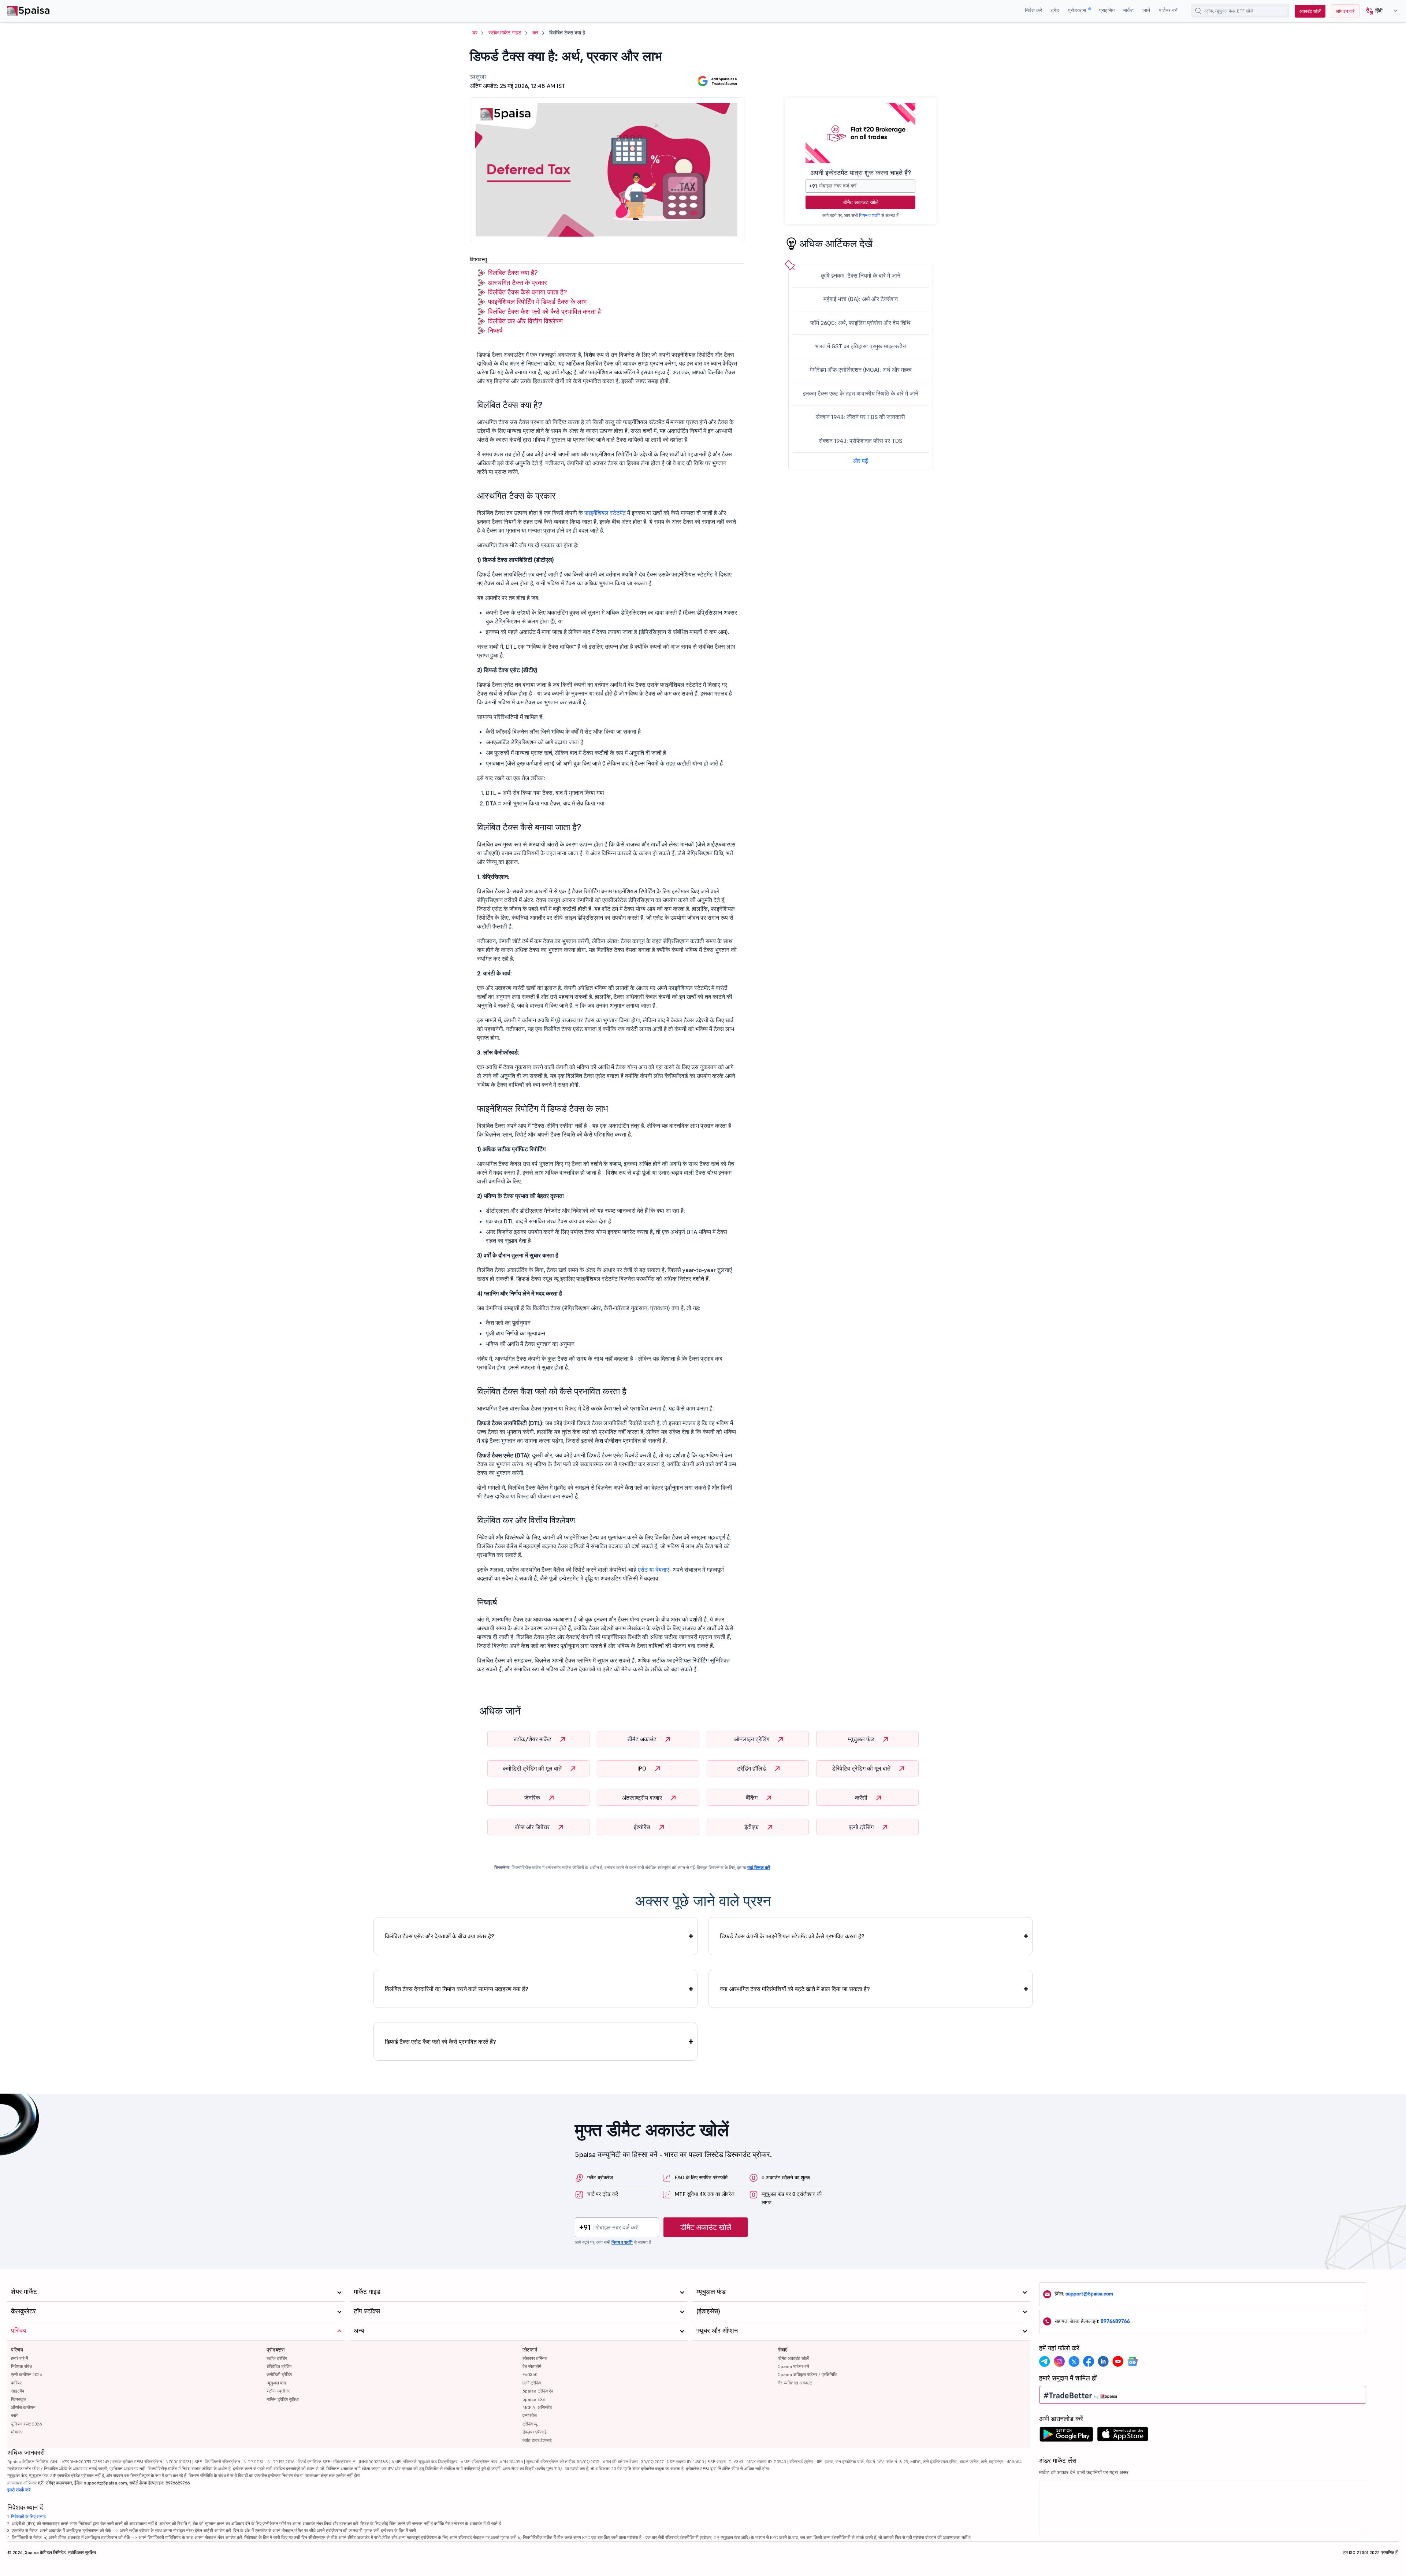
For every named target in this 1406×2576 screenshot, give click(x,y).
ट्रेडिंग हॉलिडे (752, 1768)
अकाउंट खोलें (1310, 11)
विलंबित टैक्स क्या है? (513, 273)
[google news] (1132, 2361)
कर (535, 33)
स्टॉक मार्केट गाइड (505, 33)
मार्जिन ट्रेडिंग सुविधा (283, 2399)
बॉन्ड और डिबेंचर (533, 1827)
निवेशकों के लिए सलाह (28, 2516)
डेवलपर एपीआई (535, 2432)
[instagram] (1059, 2361)
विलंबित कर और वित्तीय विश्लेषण (525, 321)
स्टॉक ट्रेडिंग (277, 2358)
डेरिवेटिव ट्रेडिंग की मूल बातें (862, 1768)
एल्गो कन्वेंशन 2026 (27, 2374)
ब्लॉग (15, 2415)
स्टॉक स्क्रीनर (278, 2391)
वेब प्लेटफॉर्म (532, 2366)
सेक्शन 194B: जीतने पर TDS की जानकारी (860, 417)
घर (475, 33)
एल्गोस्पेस (530, 2415)
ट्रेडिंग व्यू (530, 2424)
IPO (643, 1768)
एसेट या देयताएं (653, 1569)
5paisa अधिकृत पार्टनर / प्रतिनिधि (807, 2374)
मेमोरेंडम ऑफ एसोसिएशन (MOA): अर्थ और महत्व (861, 370)
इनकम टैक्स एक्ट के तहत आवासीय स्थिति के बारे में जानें (861, 393)
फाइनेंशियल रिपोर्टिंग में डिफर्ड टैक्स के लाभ (537, 302)
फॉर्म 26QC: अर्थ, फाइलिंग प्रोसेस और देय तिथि (860, 323)
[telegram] (1045, 2361)
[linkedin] (1103, 2361)
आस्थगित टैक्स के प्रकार (518, 283)
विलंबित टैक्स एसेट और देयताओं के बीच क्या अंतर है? (440, 1936)
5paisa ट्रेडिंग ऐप (538, 2391)
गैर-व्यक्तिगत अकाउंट (795, 2383)
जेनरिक (533, 1798)
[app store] (1123, 2436)
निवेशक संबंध (21, 2366)
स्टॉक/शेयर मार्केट (533, 1739)
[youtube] (1118, 2361)
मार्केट (1128, 10)
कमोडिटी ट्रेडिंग (279, 2374)
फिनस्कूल (19, 2399)
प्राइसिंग (1107, 10)
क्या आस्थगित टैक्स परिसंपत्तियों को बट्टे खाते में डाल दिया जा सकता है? (795, 1989)
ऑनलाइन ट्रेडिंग (752, 1739)
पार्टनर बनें (1168, 10)
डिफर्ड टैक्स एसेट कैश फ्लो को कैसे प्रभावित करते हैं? (440, 2042)
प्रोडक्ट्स (1078, 10)
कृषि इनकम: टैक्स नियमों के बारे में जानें (861, 275)
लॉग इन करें (1345, 11)
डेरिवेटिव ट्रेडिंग (279, 2366)
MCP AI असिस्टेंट (537, 2407)
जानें (1146, 10)
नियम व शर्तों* (870, 215)
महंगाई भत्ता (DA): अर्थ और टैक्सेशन (861, 299)
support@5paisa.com (1089, 2294)
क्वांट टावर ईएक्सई (537, 2440)
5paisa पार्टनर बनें (794, 2366)
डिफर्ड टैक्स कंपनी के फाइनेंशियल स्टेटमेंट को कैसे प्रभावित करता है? (792, 1936)
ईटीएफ (752, 1827)
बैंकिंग (752, 1798)
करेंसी (862, 1798)
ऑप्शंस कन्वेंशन (23, 2407)
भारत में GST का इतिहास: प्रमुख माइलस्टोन (860, 346)
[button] (1379, 11)
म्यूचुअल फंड (862, 1739)
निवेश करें (1033, 10)
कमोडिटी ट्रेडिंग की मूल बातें (533, 1768)
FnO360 (530, 2374)
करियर (16, 2383)
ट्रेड (1055, 10)
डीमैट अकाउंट (643, 1739)
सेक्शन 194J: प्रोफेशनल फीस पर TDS (860, 441)
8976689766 (1115, 2321)
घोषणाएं (17, 2432)
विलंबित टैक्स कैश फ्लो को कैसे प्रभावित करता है (544, 312)
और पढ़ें (860, 461)
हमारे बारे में (19, 2358)
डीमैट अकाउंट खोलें (861, 202)
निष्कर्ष (495, 331)
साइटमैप (18, 2391)
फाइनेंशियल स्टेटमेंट (605, 513)
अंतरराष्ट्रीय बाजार (643, 1798)
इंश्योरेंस (643, 1827)
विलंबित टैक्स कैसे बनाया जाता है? (527, 292)
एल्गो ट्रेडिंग (862, 1827)
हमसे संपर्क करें (19, 2490)
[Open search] (1198, 11)
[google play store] (1066, 2436)
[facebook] (1089, 2361)
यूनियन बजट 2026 (26, 2424)
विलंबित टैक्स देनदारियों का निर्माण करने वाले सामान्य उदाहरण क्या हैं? (457, 1989)
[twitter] (1074, 2361)
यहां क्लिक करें (759, 1867)
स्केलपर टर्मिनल (535, 2358)
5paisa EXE (534, 2399)
